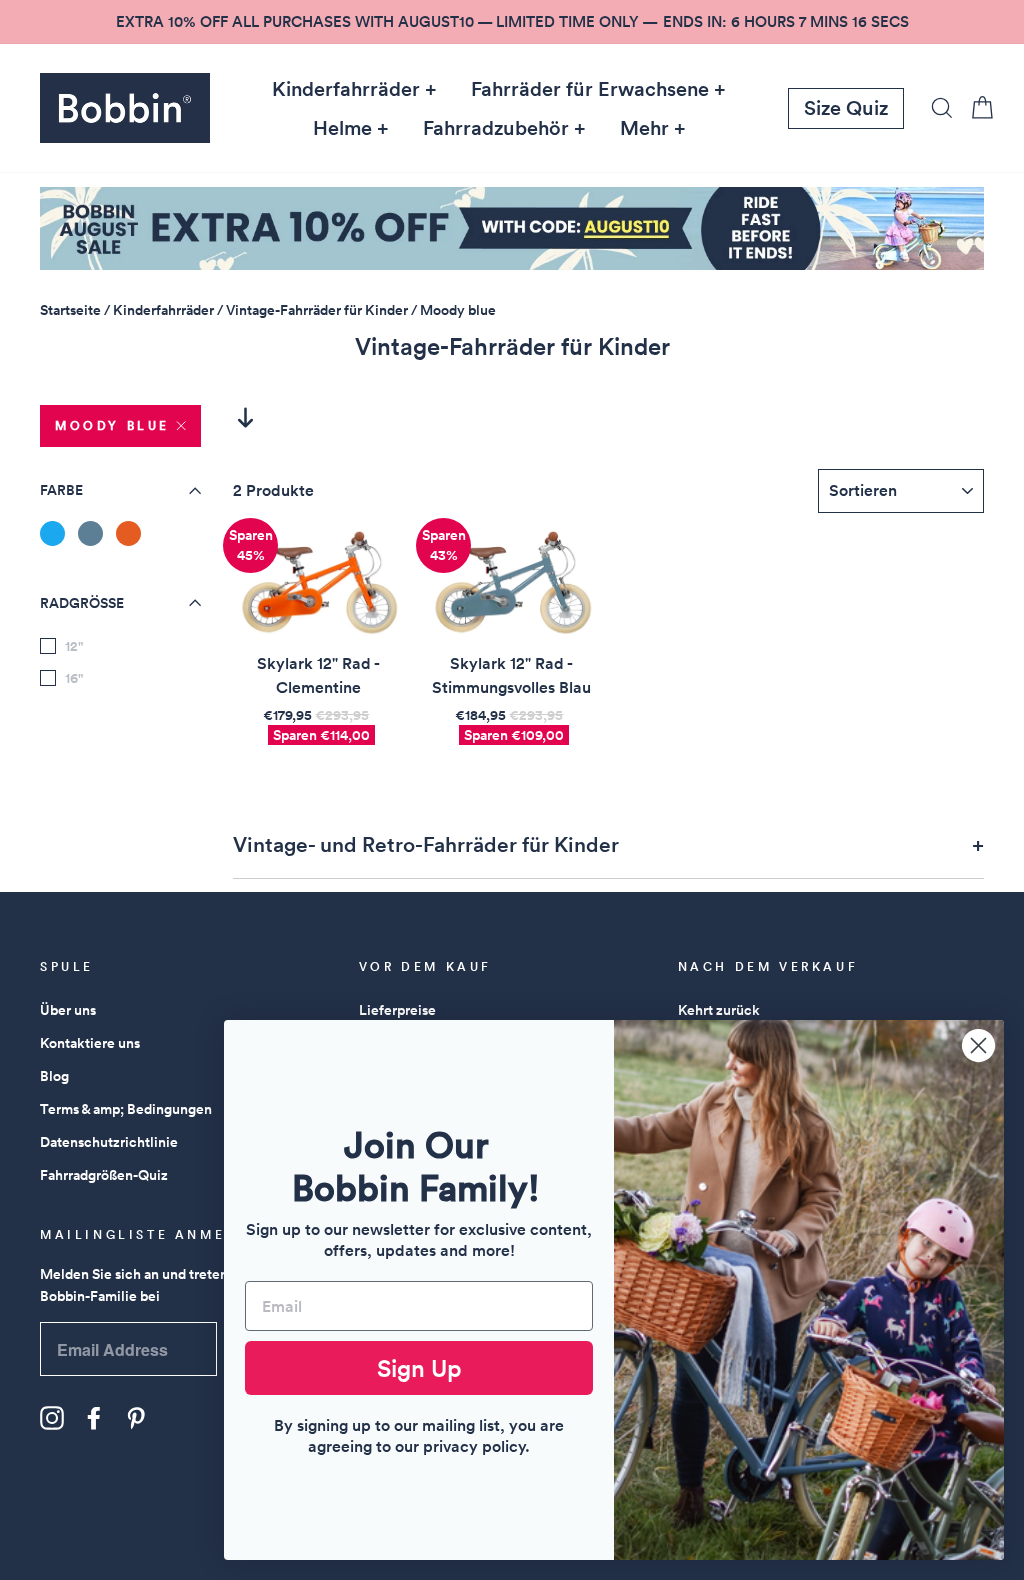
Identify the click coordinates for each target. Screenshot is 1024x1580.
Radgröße (82, 603)
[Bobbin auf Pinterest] (136, 1418)
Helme (342, 128)
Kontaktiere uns (90, 1043)
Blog (54, 1076)
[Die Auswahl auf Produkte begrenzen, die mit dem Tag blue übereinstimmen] (52, 533)
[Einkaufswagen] (976, 107)
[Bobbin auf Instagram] (52, 1418)
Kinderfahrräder (346, 89)
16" (74, 678)
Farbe (61, 490)
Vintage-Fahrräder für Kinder (317, 310)
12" (74, 646)
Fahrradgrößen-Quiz (104, 1175)
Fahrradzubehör (496, 128)
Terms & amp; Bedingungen (126, 1109)
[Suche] (936, 107)
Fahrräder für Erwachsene (590, 89)
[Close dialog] (978, 1045)
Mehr (644, 128)
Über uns (68, 1010)
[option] (512, 22)
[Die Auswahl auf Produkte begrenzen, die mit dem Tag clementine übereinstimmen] (128, 533)
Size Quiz (846, 108)
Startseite (70, 310)
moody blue (112, 425)
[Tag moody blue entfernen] (90, 533)
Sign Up (419, 1368)
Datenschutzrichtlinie (109, 1142)
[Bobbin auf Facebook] (94, 1418)
